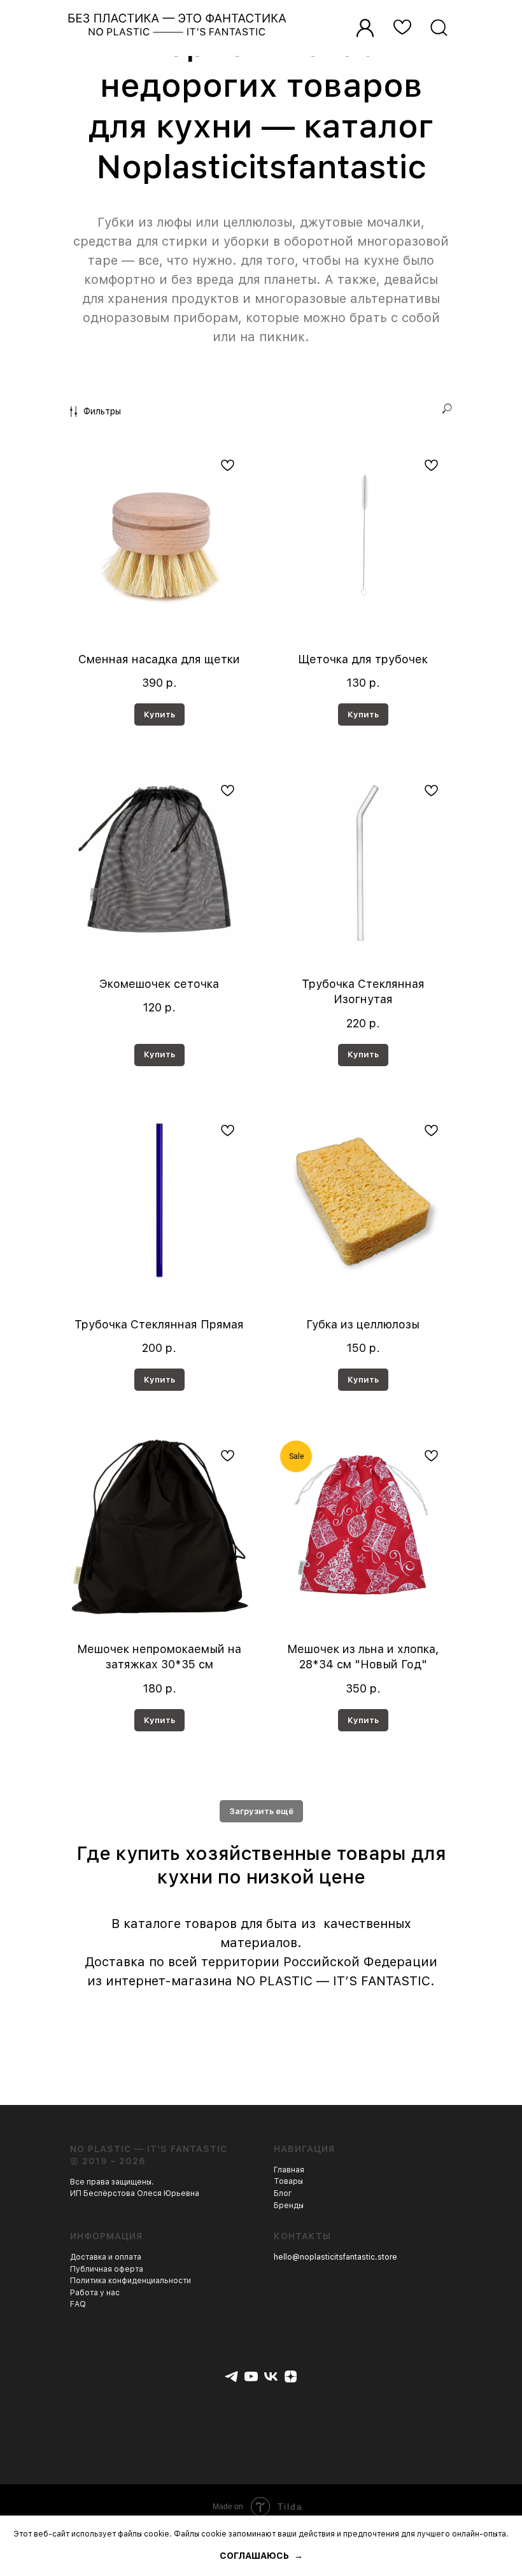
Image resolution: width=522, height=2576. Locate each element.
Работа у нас (95, 2293)
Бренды (289, 2206)
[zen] (291, 2376)
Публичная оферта (107, 2269)
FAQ (78, 2304)
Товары (288, 2181)
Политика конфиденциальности (130, 2281)
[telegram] (231, 2376)
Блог (283, 2193)
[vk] (271, 2376)
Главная (289, 2170)
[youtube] (251, 2376)
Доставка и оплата (106, 2257)
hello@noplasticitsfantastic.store (335, 2257)
